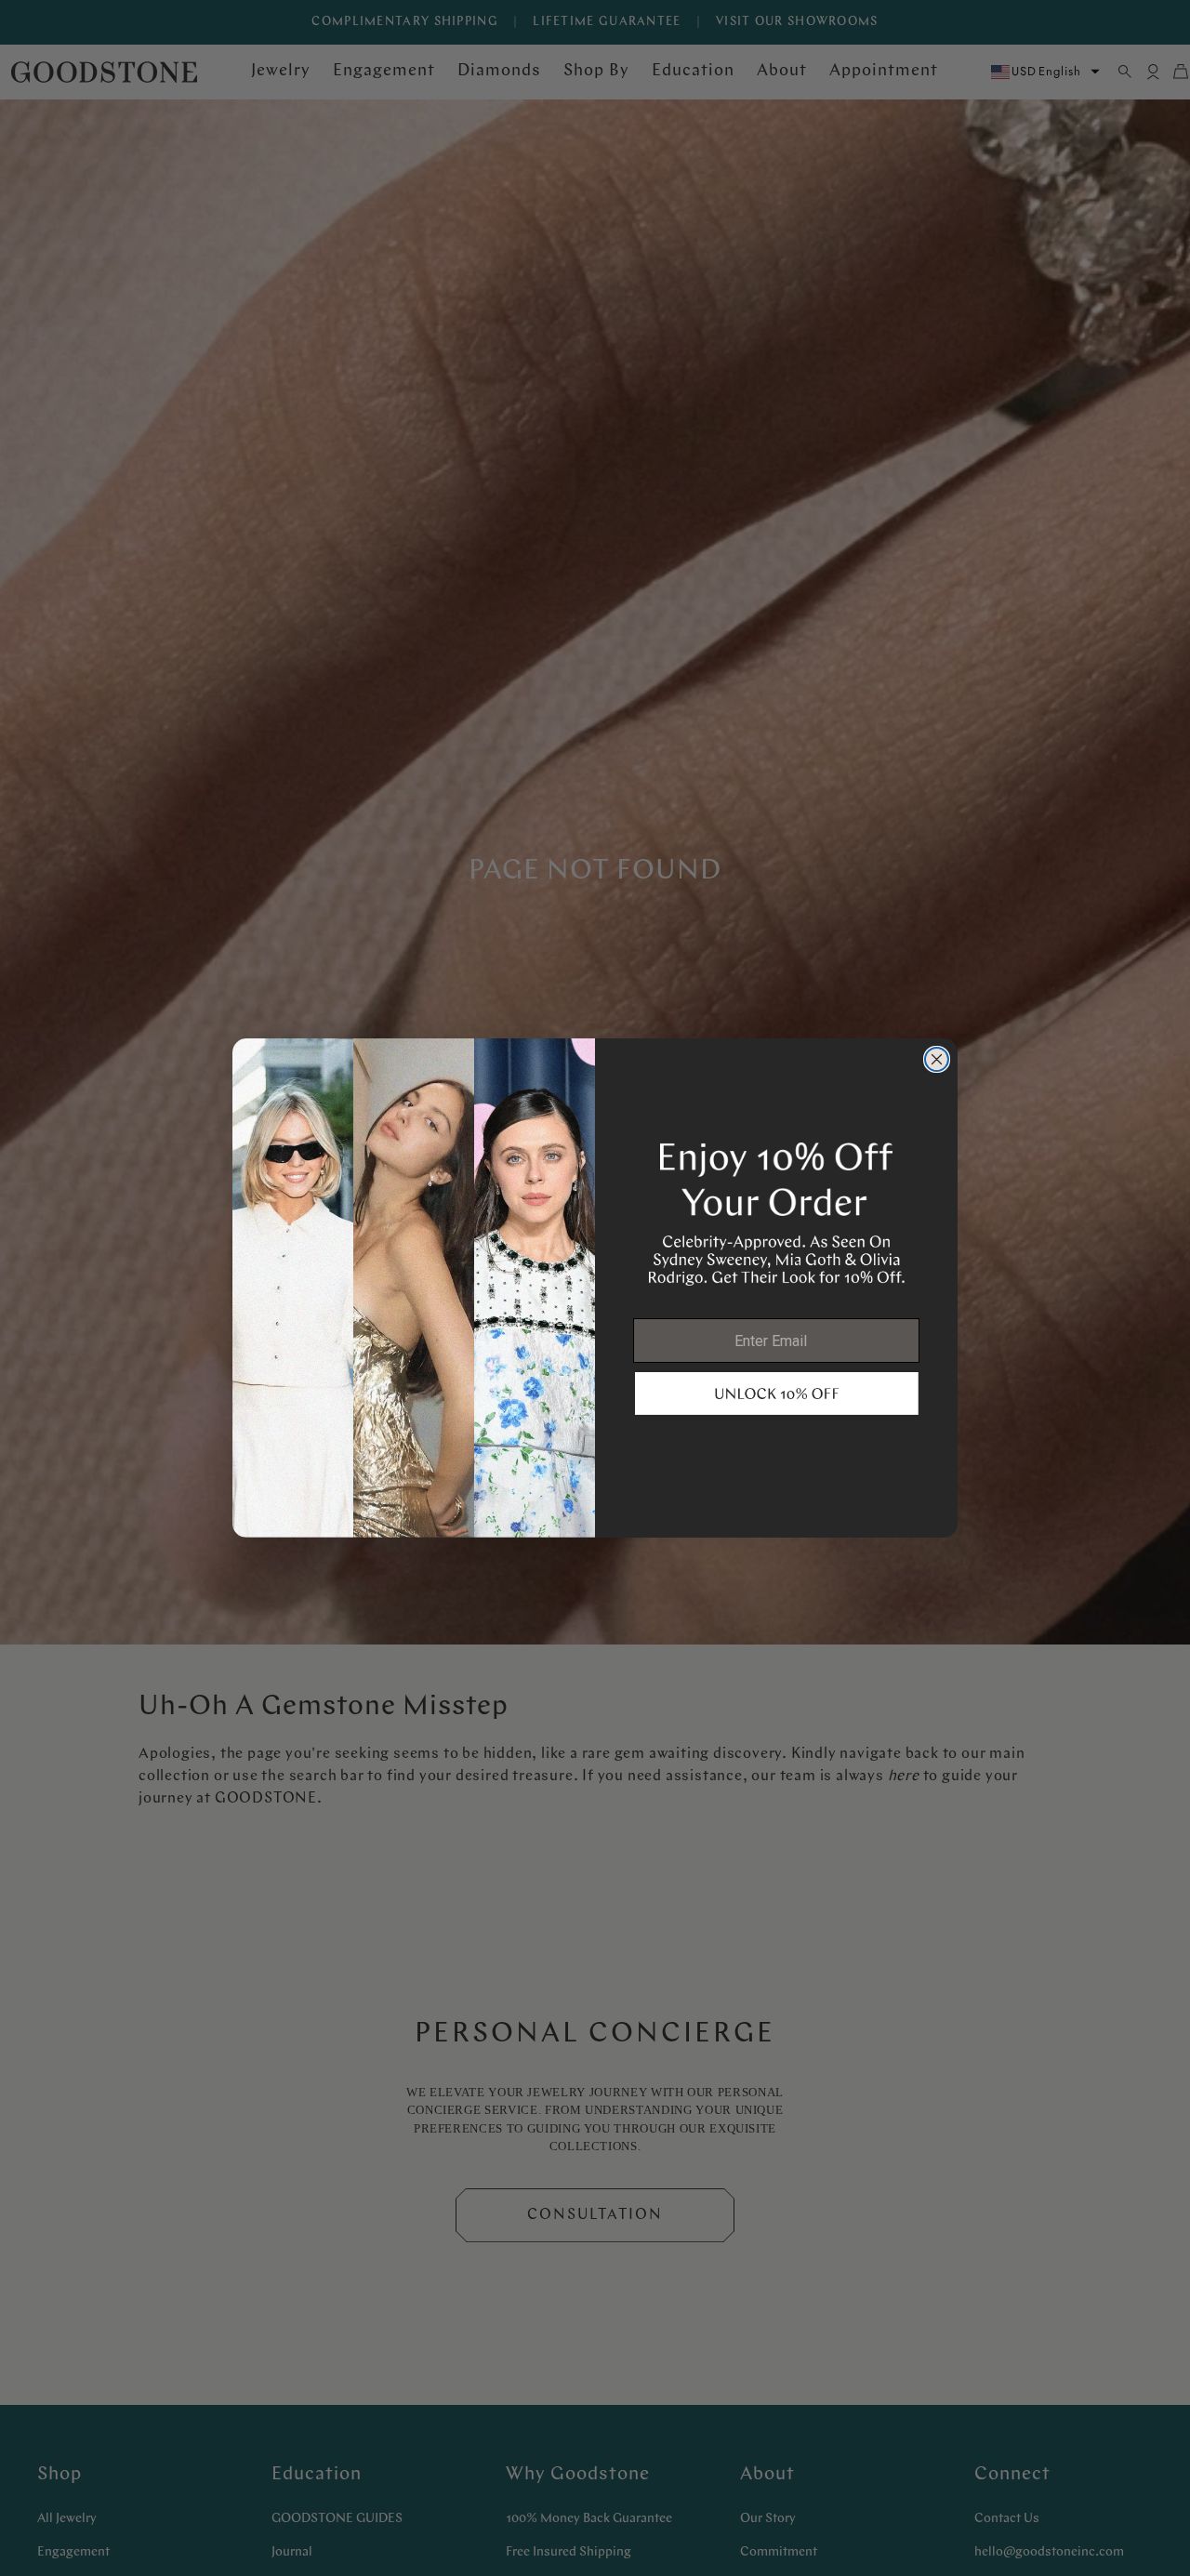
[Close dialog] (937, 1059)
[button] (777, 1394)
